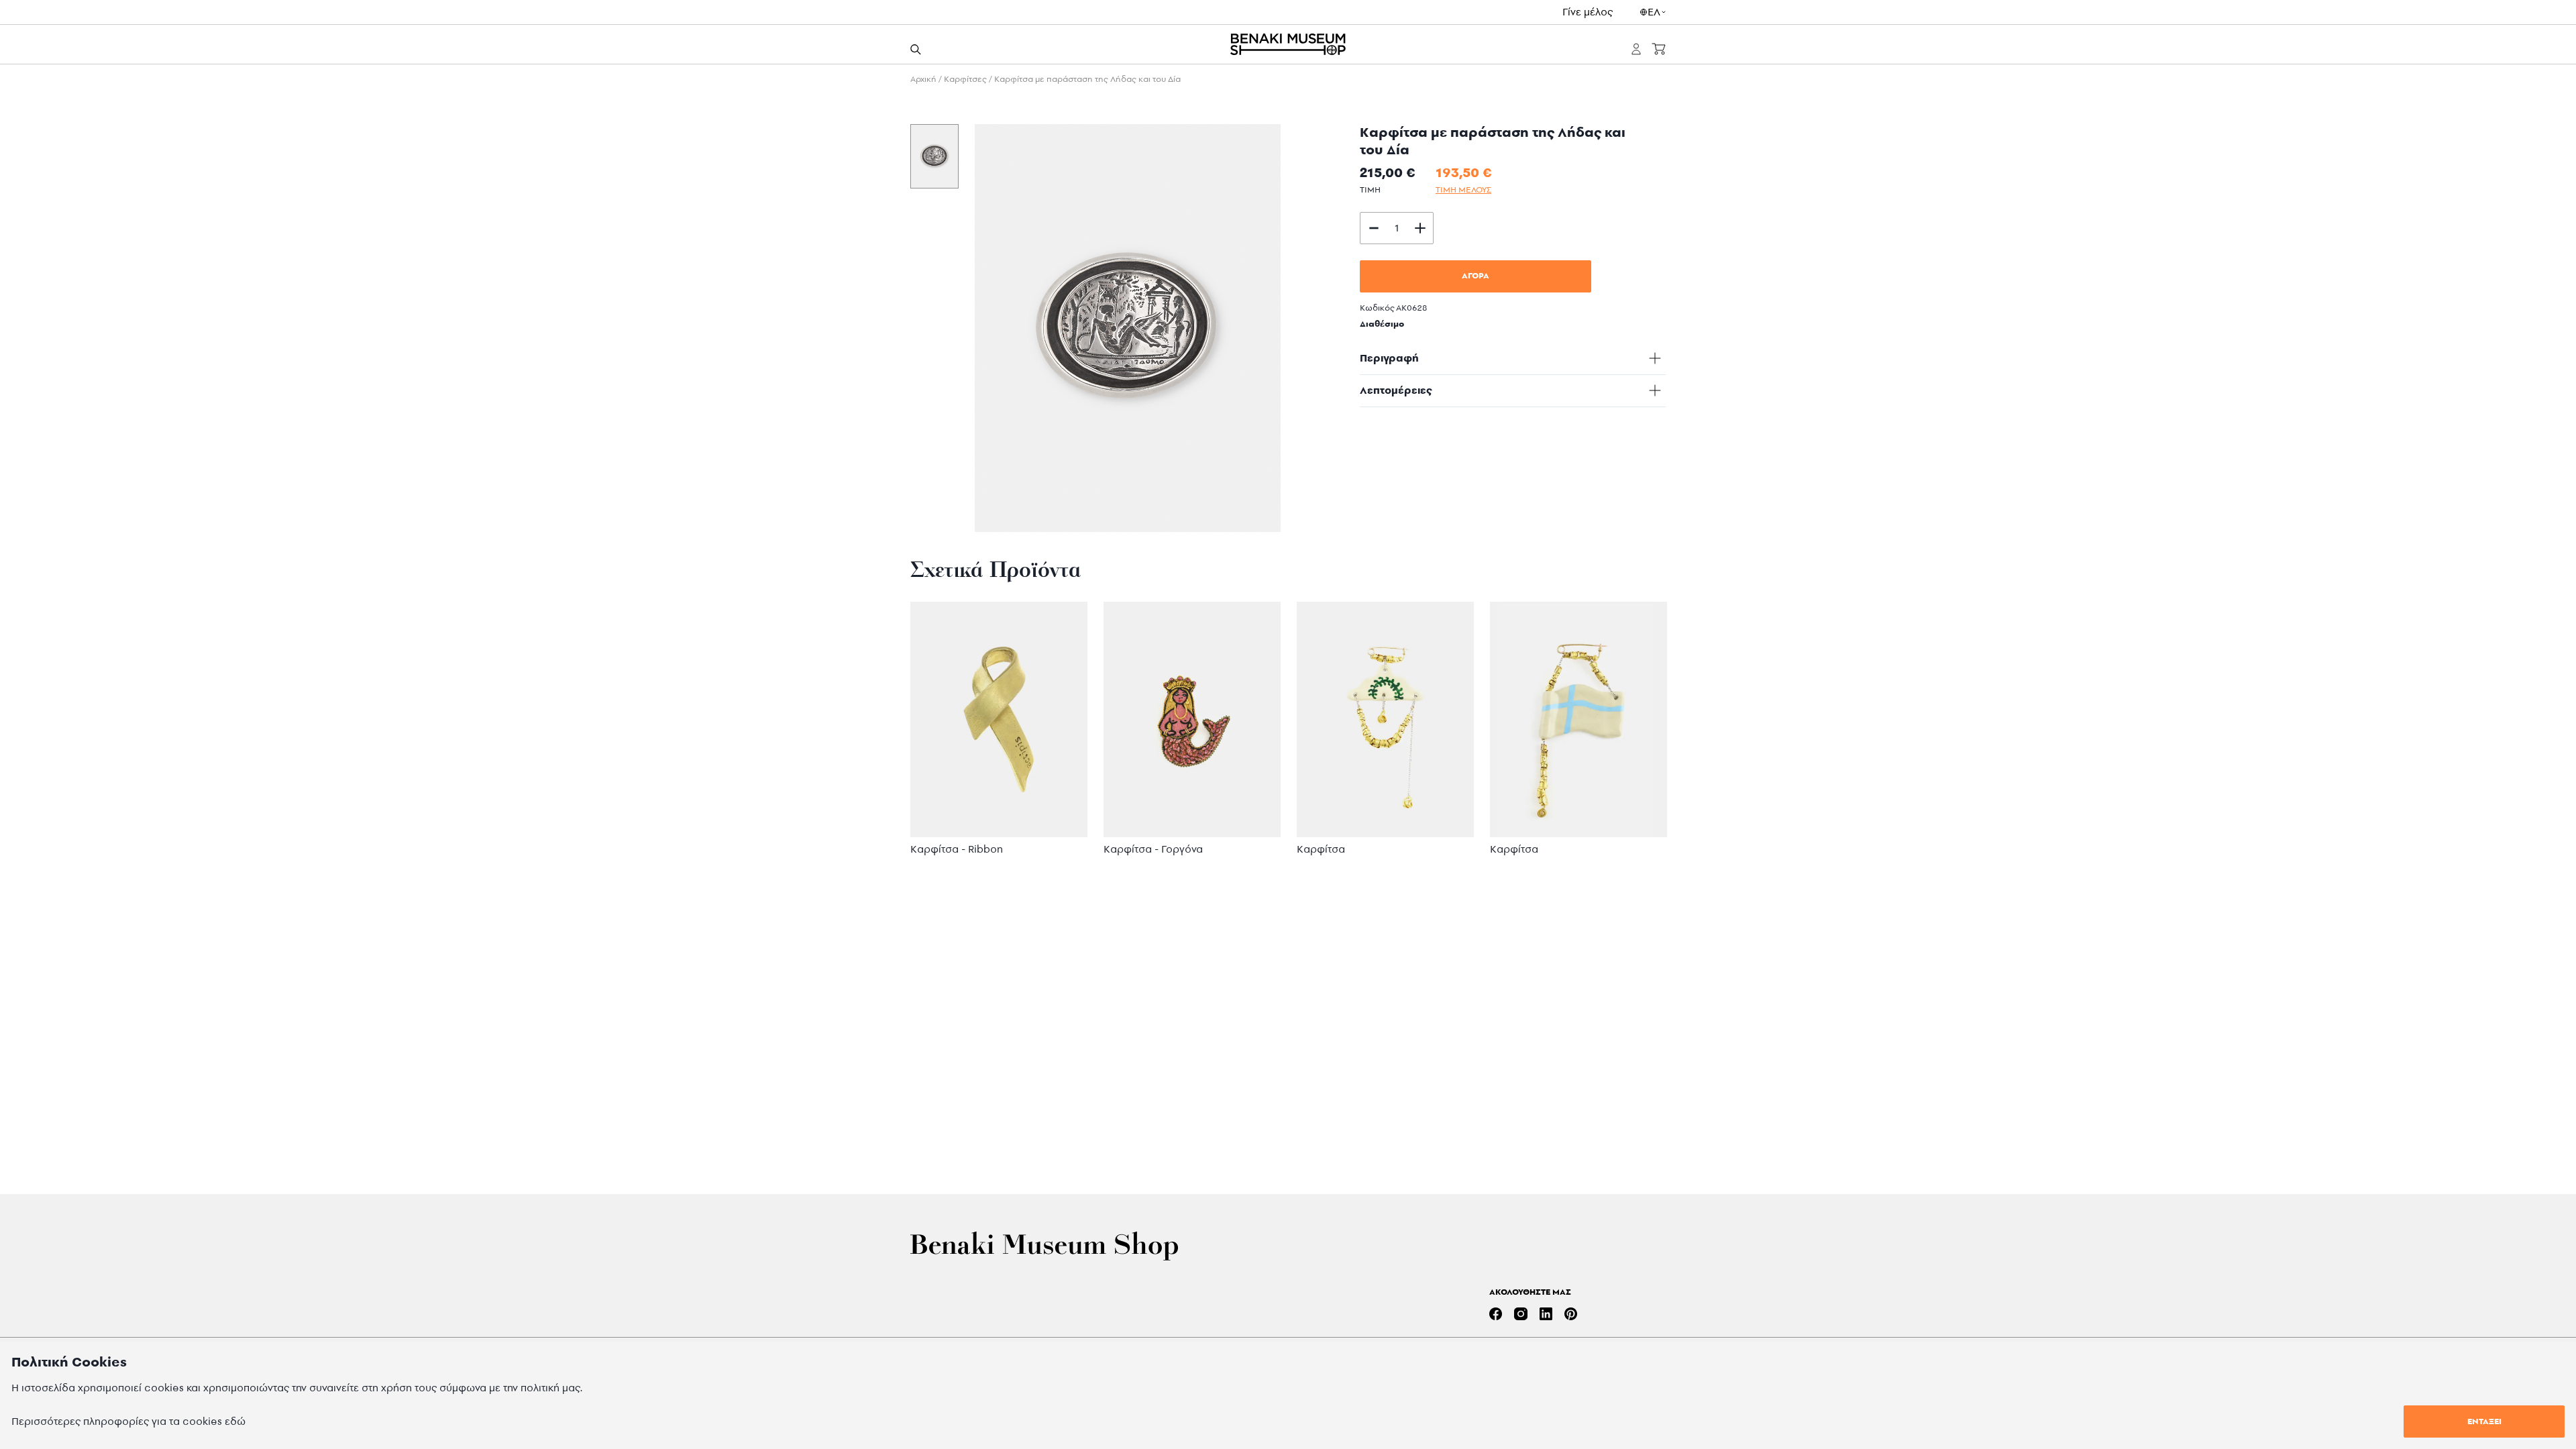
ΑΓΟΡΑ (1475, 275)
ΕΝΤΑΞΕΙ (2484, 1421)
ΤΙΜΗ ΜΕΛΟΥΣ (1463, 190)
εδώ (235, 1421)
